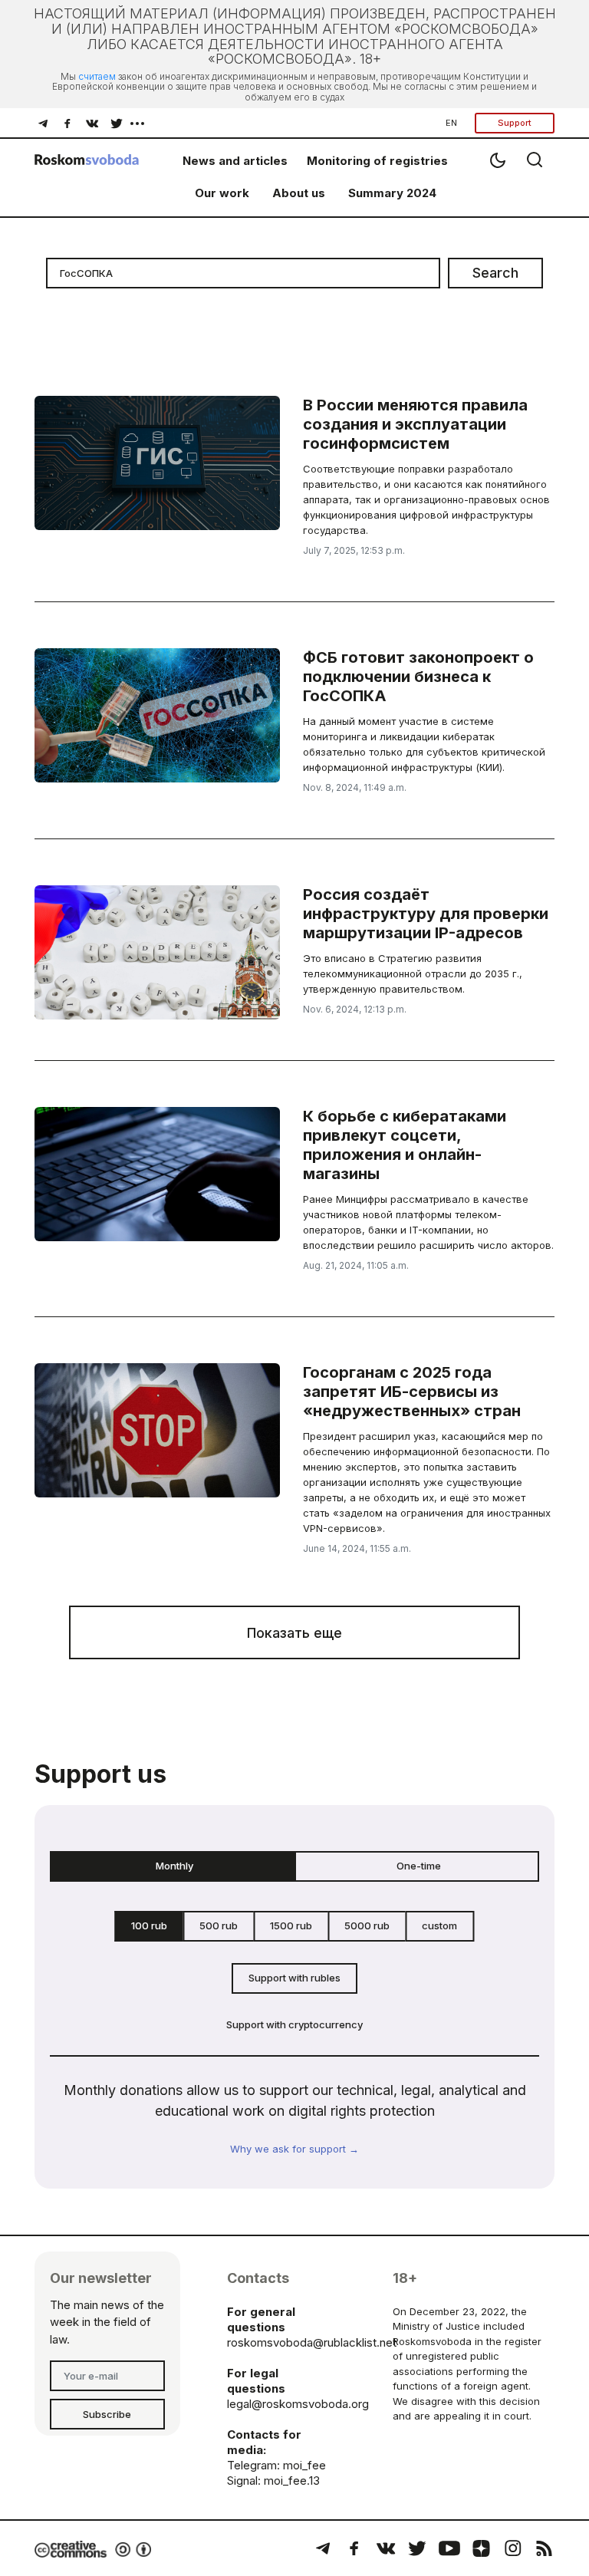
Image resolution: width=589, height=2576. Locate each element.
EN (451, 123)
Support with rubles (294, 1978)
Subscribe (107, 2414)
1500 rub (291, 1925)
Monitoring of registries (377, 161)
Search (495, 273)
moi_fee (304, 2465)
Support (515, 123)
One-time (419, 1866)
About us (299, 193)
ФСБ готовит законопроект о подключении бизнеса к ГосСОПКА (418, 677)
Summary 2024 (392, 193)
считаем (97, 76)
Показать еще (294, 1633)
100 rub (149, 1925)
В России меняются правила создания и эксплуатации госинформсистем (415, 424)
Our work (222, 193)
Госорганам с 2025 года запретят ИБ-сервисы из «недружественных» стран (412, 1392)
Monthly (174, 1866)
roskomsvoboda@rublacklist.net (312, 2342)
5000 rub (367, 1925)
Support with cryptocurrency (294, 2024)
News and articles (235, 161)
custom (439, 1925)
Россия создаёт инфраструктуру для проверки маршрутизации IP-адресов (426, 914)
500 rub (219, 1925)
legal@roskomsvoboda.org (298, 2404)
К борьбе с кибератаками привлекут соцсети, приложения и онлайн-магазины (405, 1145)
